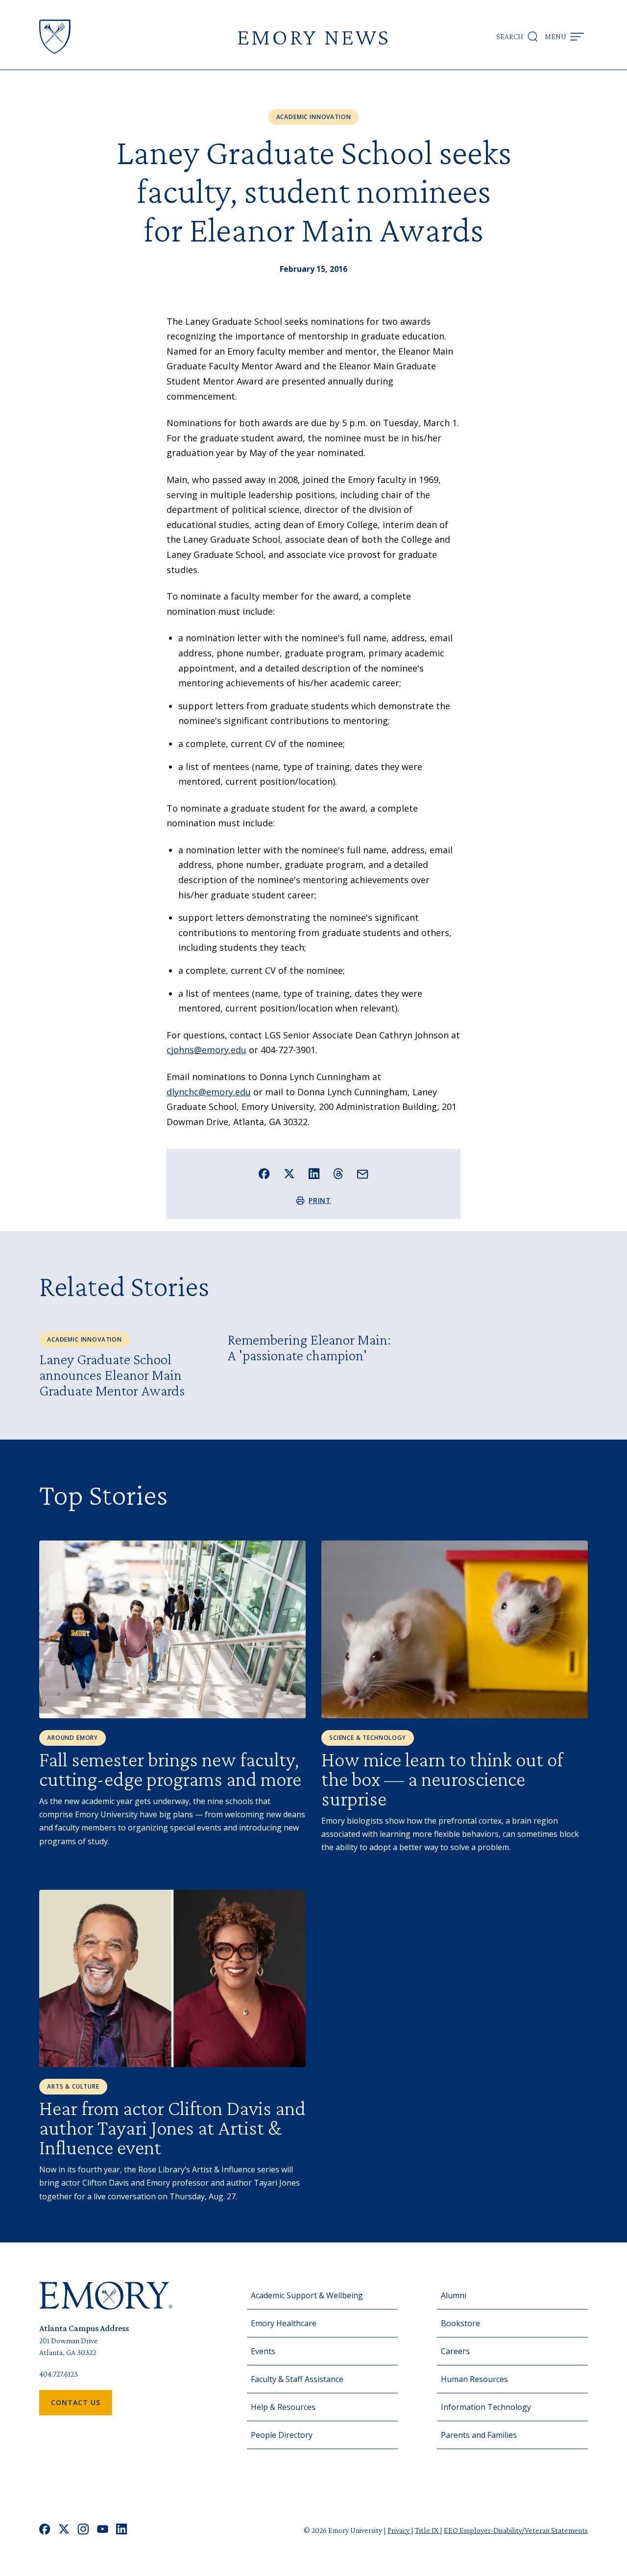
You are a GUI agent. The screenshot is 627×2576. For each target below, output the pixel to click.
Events (263, 2351)
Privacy (399, 2530)
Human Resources (474, 2379)
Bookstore (460, 2323)
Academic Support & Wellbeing (307, 2295)
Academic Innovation (314, 117)
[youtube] (103, 2530)
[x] (64, 2530)
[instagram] (83, 2530)
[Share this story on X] (289, 1174)
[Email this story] (363, 1174)
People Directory (282, 2435)
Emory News (313, 36)
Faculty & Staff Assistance (297, 2379)
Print (320, 1200)
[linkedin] (122, 2530)
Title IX (427, 2530)
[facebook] (45, 2530)
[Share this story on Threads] (338, 1174)
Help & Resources (283, 2407)
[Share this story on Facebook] (264, 1174)
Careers (455, 2351)
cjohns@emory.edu (206, 1050)
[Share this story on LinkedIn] (314, 1174)
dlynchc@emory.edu (209, 1092)
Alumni (454, 2295)
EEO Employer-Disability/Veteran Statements (516, 2530)
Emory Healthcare (284, 2323)
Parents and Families (479, 2435)
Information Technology (486, 2407)
